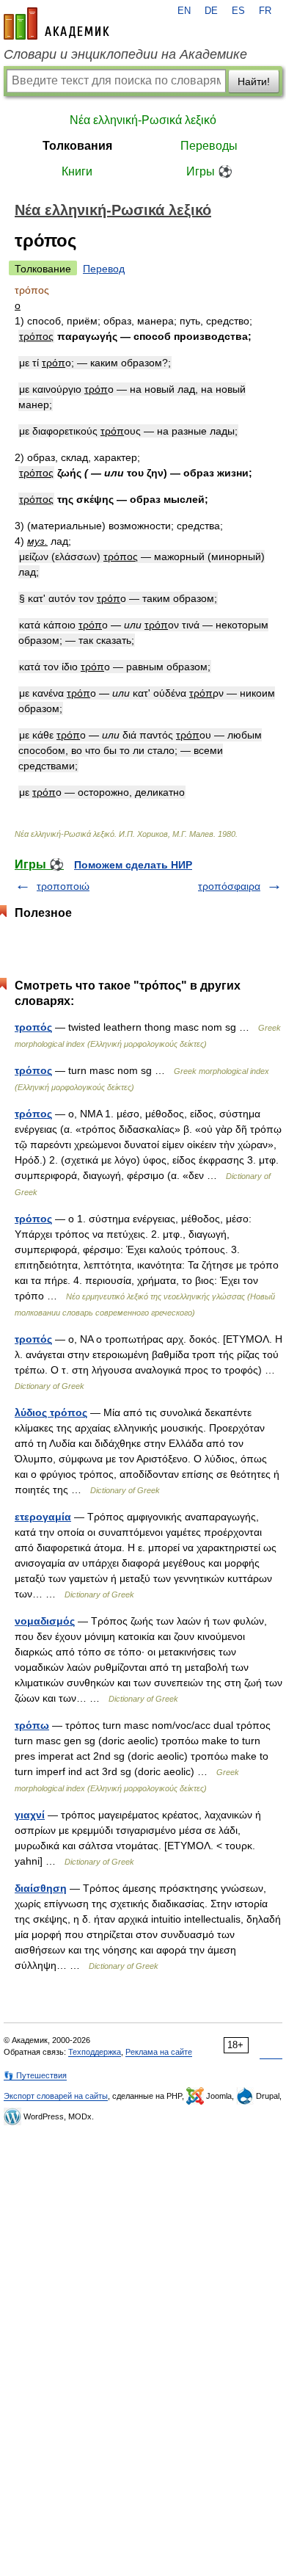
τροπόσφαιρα (229, 886)
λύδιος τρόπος (51, 1412)
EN (184, 11)
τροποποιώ (63, 886)
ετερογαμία (43, 1517)
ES (238, 11)
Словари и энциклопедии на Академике (125, 54)
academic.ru (56, 23)
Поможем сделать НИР (133, 865)
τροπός (33, 1027)
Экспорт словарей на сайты (56, 2096)
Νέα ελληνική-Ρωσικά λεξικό (143, 120)
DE (211, 11)
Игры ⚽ (209, 171)
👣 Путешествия (35, 2075)
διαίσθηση (41, 1888)
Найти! (254, 81)
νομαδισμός (45, 1621)
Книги (77, 171)
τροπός (33, 1339)
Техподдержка (95, 2052)
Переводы (209, 146)
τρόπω (32, 1725)
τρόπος (33, 1070)
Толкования (77, 146)
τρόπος (33, 1114)
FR (265, 11)
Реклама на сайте (159, 2052)
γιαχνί (30, 1815)
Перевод (104, 269)
